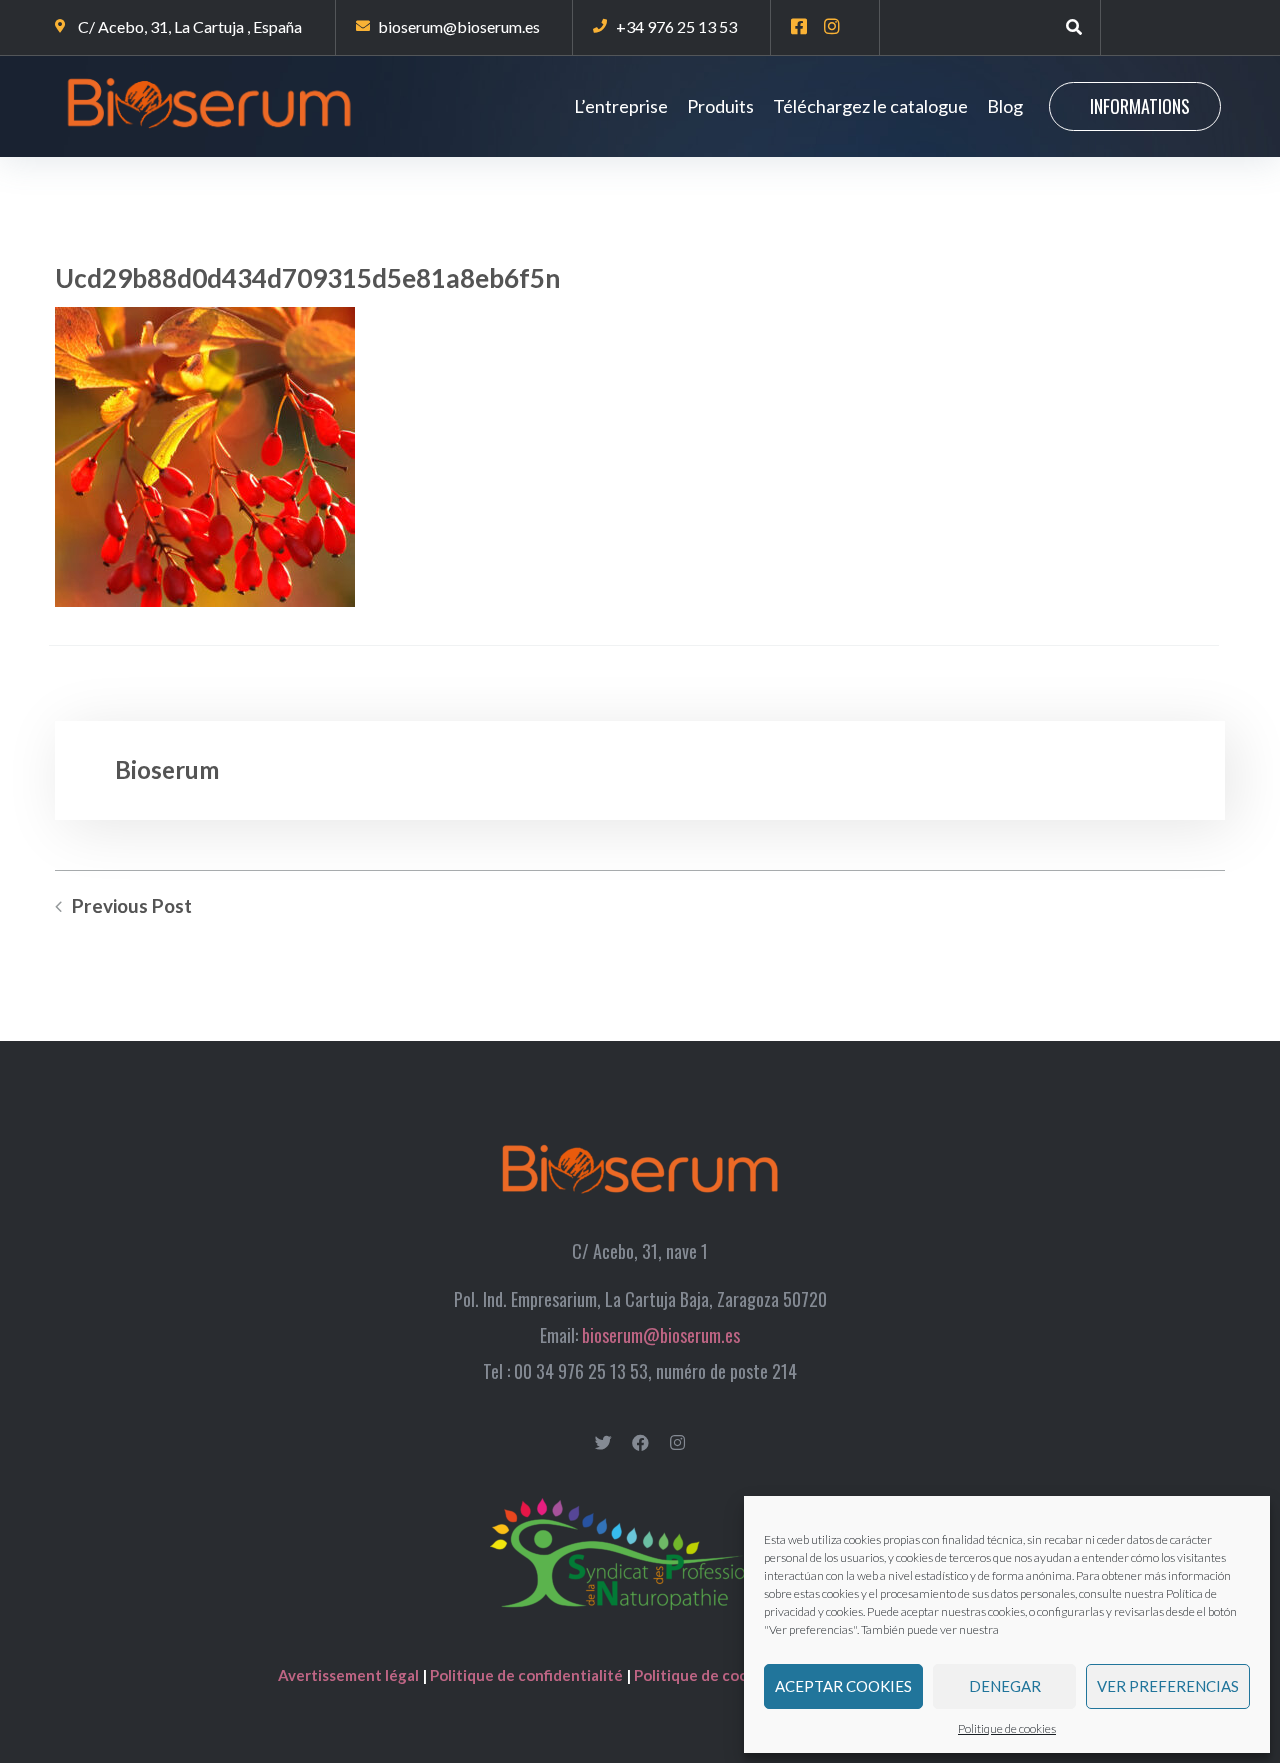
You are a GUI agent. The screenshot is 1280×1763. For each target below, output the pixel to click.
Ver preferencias (1168, 1686)
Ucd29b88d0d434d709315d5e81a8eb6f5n (307, 278)
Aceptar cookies (843, 1686)
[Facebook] (640, 1442)
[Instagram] (677, 1442)
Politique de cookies (1007, 1728)
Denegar (1005, 1686)
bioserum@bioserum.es (661, 1335)
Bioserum (167, 769)
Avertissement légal (350, 1675)
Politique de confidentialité (526, 1675)
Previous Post (132, 906)
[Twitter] (603, 1442)
